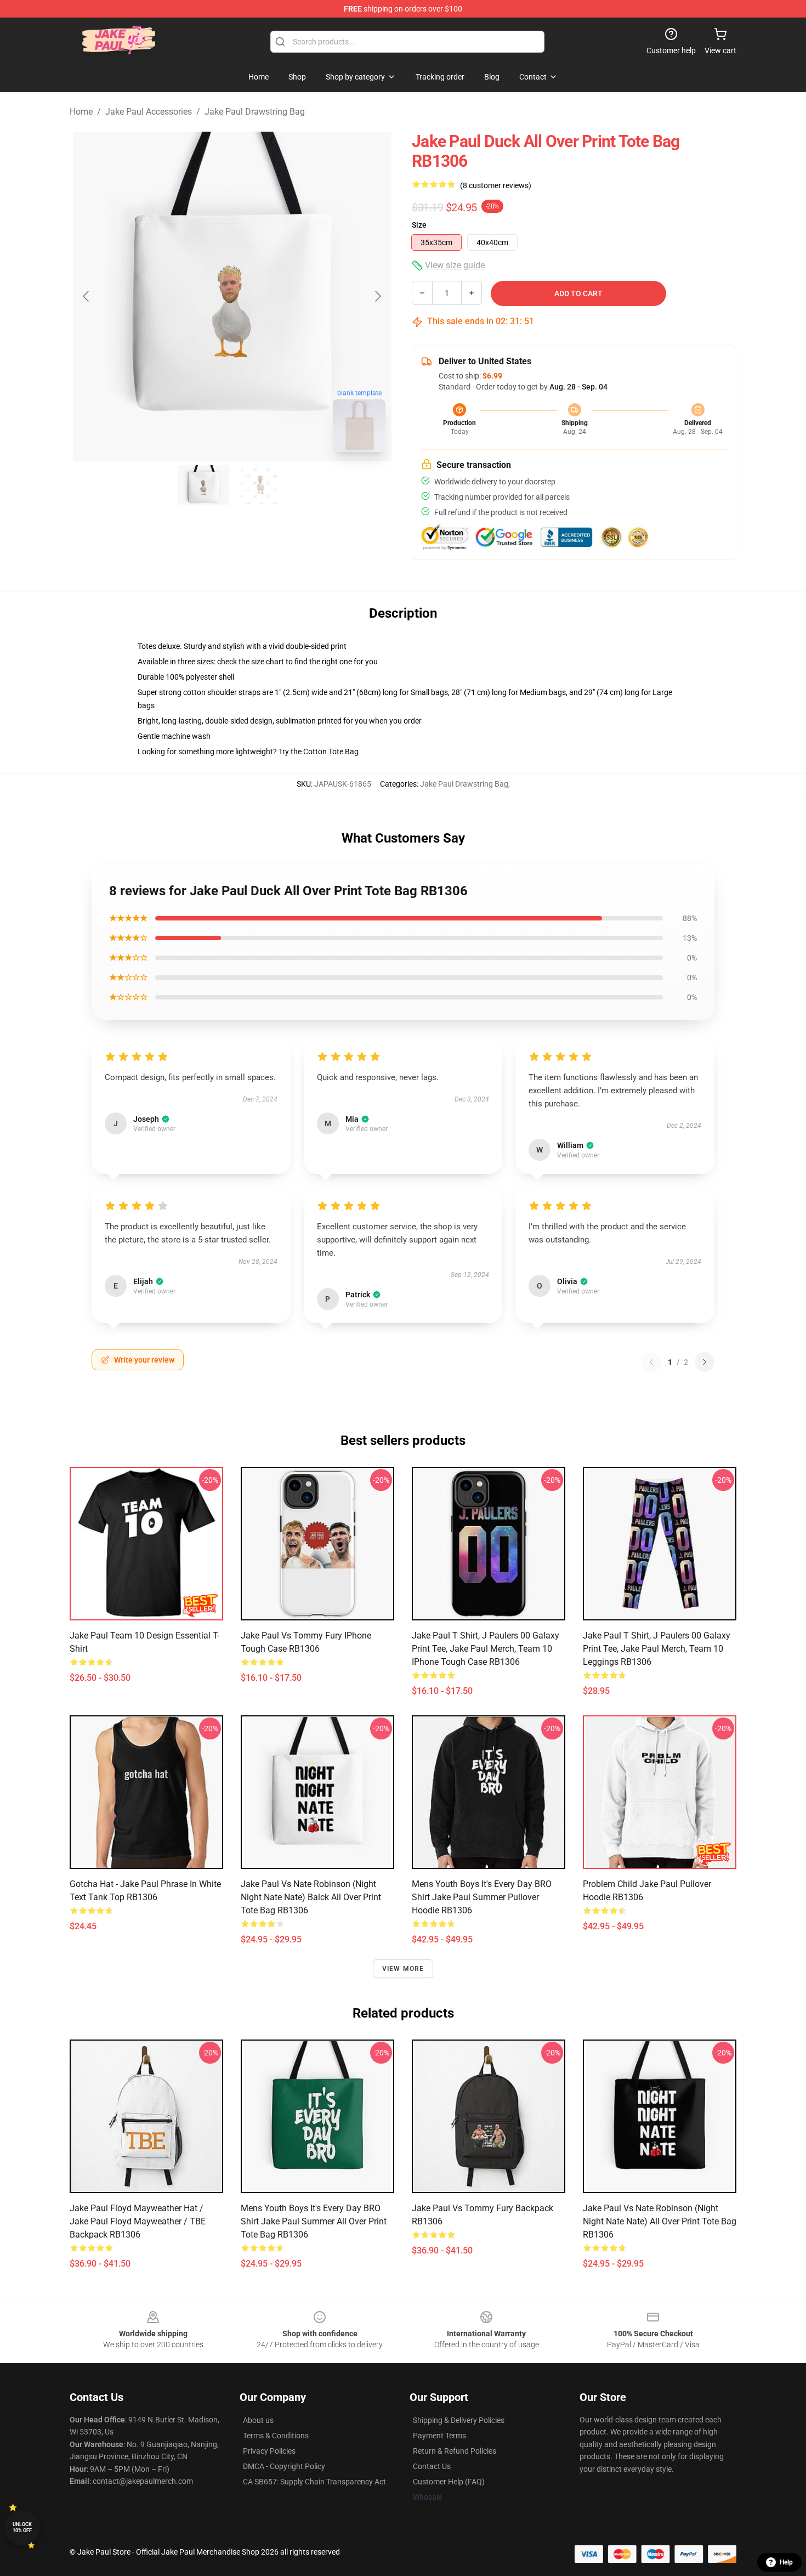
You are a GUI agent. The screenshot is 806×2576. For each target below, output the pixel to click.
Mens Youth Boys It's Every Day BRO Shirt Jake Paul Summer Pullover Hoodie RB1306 (482, 1897)
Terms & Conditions (276, 2436)
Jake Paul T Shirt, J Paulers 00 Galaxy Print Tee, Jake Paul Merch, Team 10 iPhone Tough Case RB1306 (486, 1649)
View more (403, 1969)
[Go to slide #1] (203, 485)
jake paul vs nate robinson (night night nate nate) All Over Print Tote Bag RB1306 (660, 2221)
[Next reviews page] (705, 1362)
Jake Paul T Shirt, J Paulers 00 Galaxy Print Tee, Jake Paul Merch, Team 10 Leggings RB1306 (657, 1649)
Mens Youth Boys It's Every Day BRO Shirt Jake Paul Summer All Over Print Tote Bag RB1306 (314, 2221)
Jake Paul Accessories (149, 112)
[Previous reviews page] (651, 1362)
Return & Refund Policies (455, 2451)
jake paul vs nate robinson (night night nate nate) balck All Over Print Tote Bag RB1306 (311, 1897)
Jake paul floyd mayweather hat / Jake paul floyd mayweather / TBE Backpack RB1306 (138, 2221)
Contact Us (432, 2466)
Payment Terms (439, 2436)
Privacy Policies (269, 2451)
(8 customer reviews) (496, 185)
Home (81, 112)
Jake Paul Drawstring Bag (255, 112)
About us (258, 2420)
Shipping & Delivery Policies (459, 2420)
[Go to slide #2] (260, 485)
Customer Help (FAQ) (449, 2482)
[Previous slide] (87, 296)
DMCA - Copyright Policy (284, 2466)
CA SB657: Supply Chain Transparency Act (314, 2482)
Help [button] (786, 2562)
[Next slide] (377, 296)
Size (419, 225)
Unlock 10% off (22, 2527)
